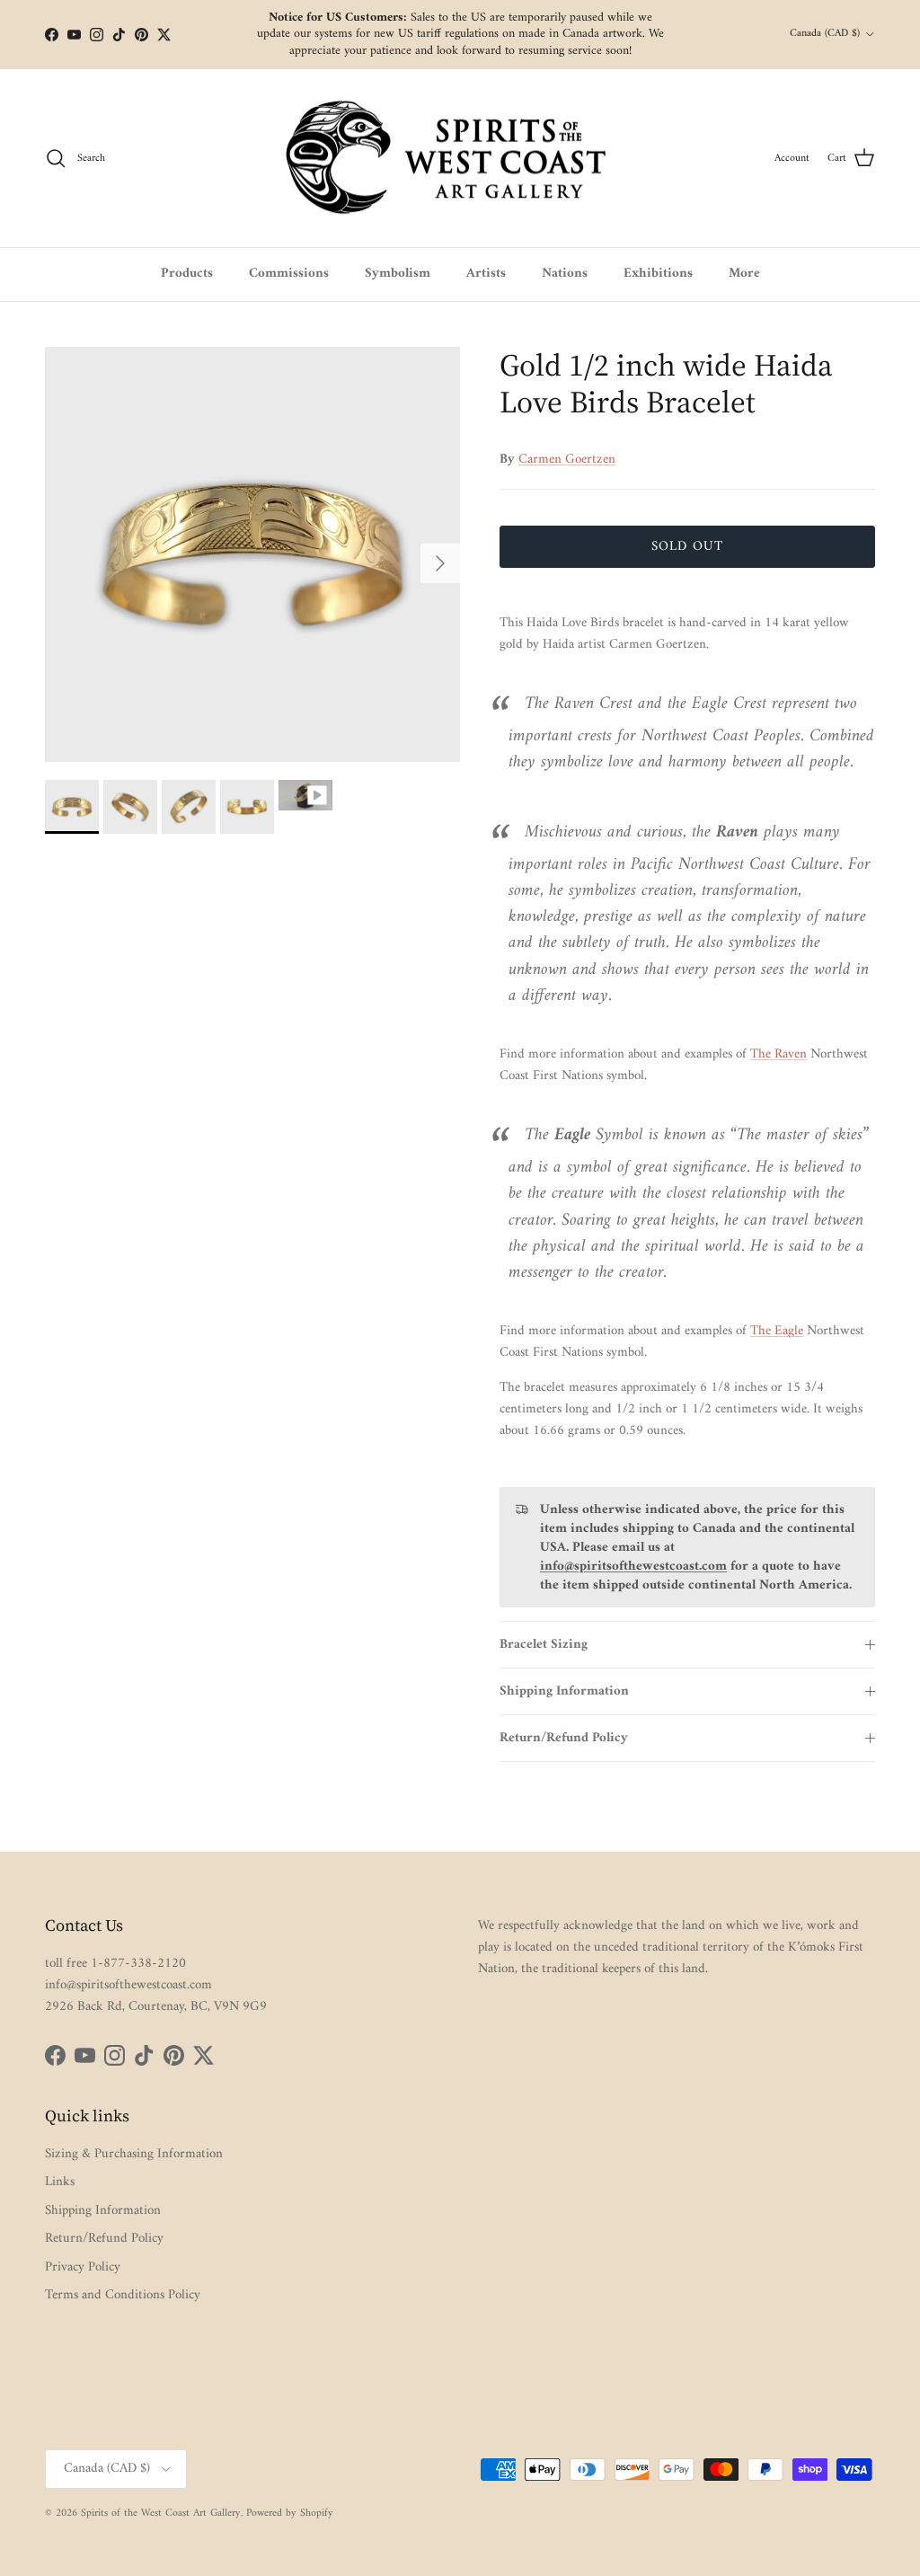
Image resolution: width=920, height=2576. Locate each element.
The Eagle (777, 1331)
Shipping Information (564, 1691)
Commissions (289, 274)
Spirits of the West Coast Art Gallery (161, 2514)
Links (60, 2182)
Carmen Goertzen (567, 460)
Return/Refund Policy (564, 1738)
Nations (565, 274)
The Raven (778, 1054)
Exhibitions (658, 274)
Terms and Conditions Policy (123, 2295)
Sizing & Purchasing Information (134, 2154)
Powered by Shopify (290, 2514)
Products (187, 274)
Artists (486, 274)
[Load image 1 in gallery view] (252, 554)
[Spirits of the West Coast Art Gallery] (460, 159)
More (744, 274)
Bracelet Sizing (544, 1645)
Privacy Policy (83, 2267)
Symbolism (398, 274)
